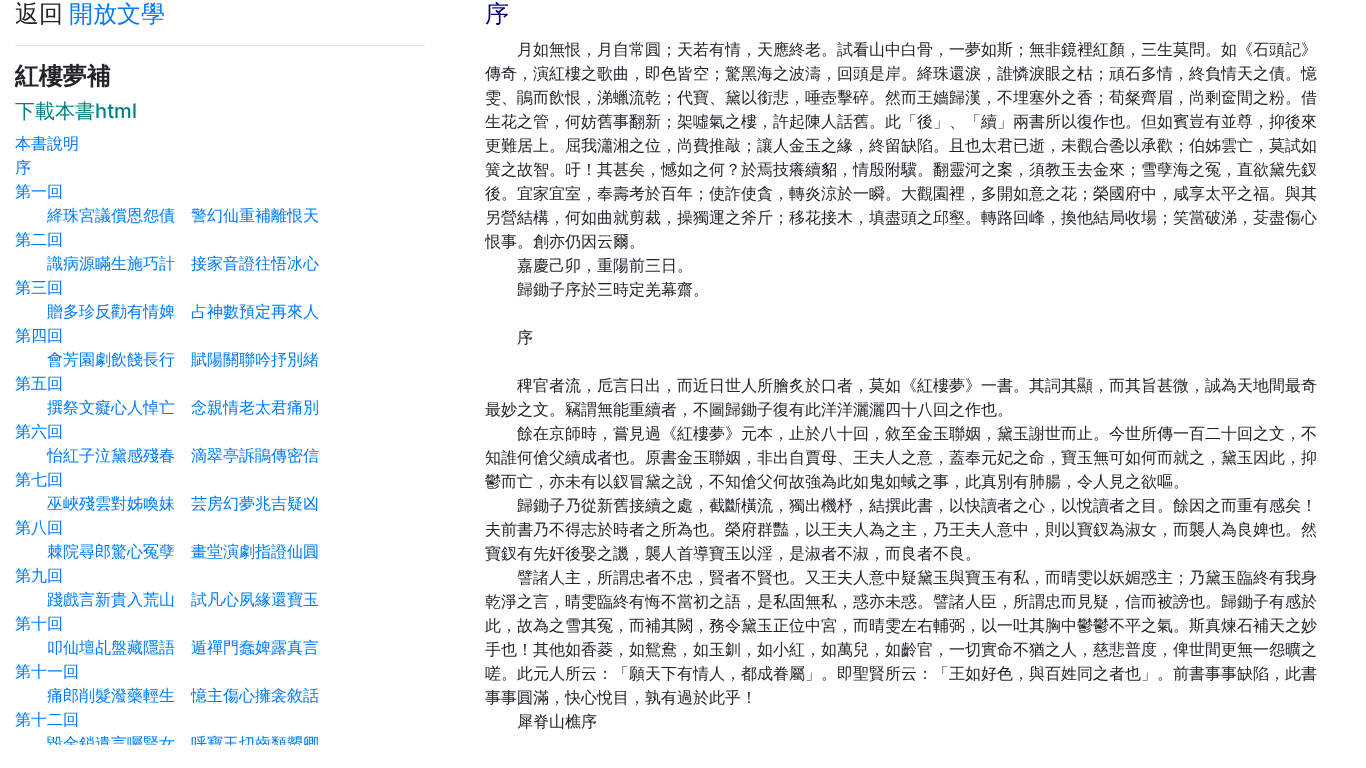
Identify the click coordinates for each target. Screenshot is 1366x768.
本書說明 (47, 143)
